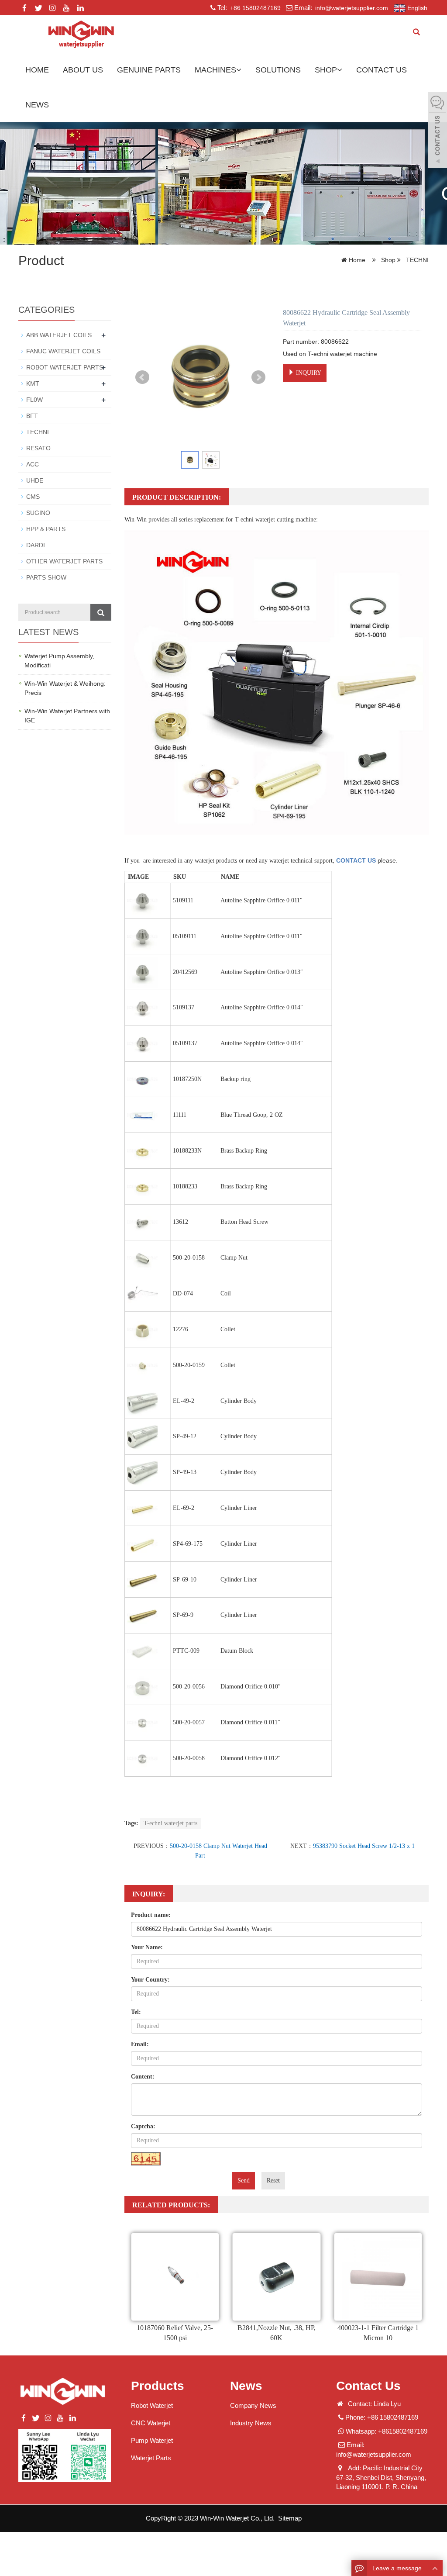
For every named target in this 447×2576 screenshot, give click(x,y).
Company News (253, 2405)
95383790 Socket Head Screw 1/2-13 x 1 (364, 1846)
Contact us (382, 70)
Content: (143, 2077)
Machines (215, 70)
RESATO (38, 448)
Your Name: (147, 1947)
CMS (33, 497)
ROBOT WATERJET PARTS (65, 367)
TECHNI (416, 260)
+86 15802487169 (254, 8)
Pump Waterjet (152, 2440)
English (416, 8)
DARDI (36, 545)
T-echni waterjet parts (170, 1823)
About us (83, 70)
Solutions (278, 70)
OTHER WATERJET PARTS (64, 561)
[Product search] (101, 612)
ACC (33, 464)
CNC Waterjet (151, 2423)
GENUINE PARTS (149, 70)
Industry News (251, 2423)
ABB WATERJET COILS (59, 335)
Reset (273, 2181)
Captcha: (143, 2126)
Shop (326, 70)
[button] (239, 70)
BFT (32, 416)
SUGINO (38, 513)
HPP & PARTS (46, 529)
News (37, 105)
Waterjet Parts (151, 2458)
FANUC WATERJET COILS (63, 351)
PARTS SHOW (46, 577)
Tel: (136, 2012)
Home (37, 70)
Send (244, 2181)
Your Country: (150, 1980)
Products (158, 2386)
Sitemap (290, 2518)
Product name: (151, 1915)
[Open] (437, 131)
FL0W (34, 400)
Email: (140, 2044)
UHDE (35, 480)
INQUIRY (308, 373)
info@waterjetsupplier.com (351, 8)
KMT (33, 383)
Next (258, 377)
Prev (142, 377)
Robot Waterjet (152, 2405)
